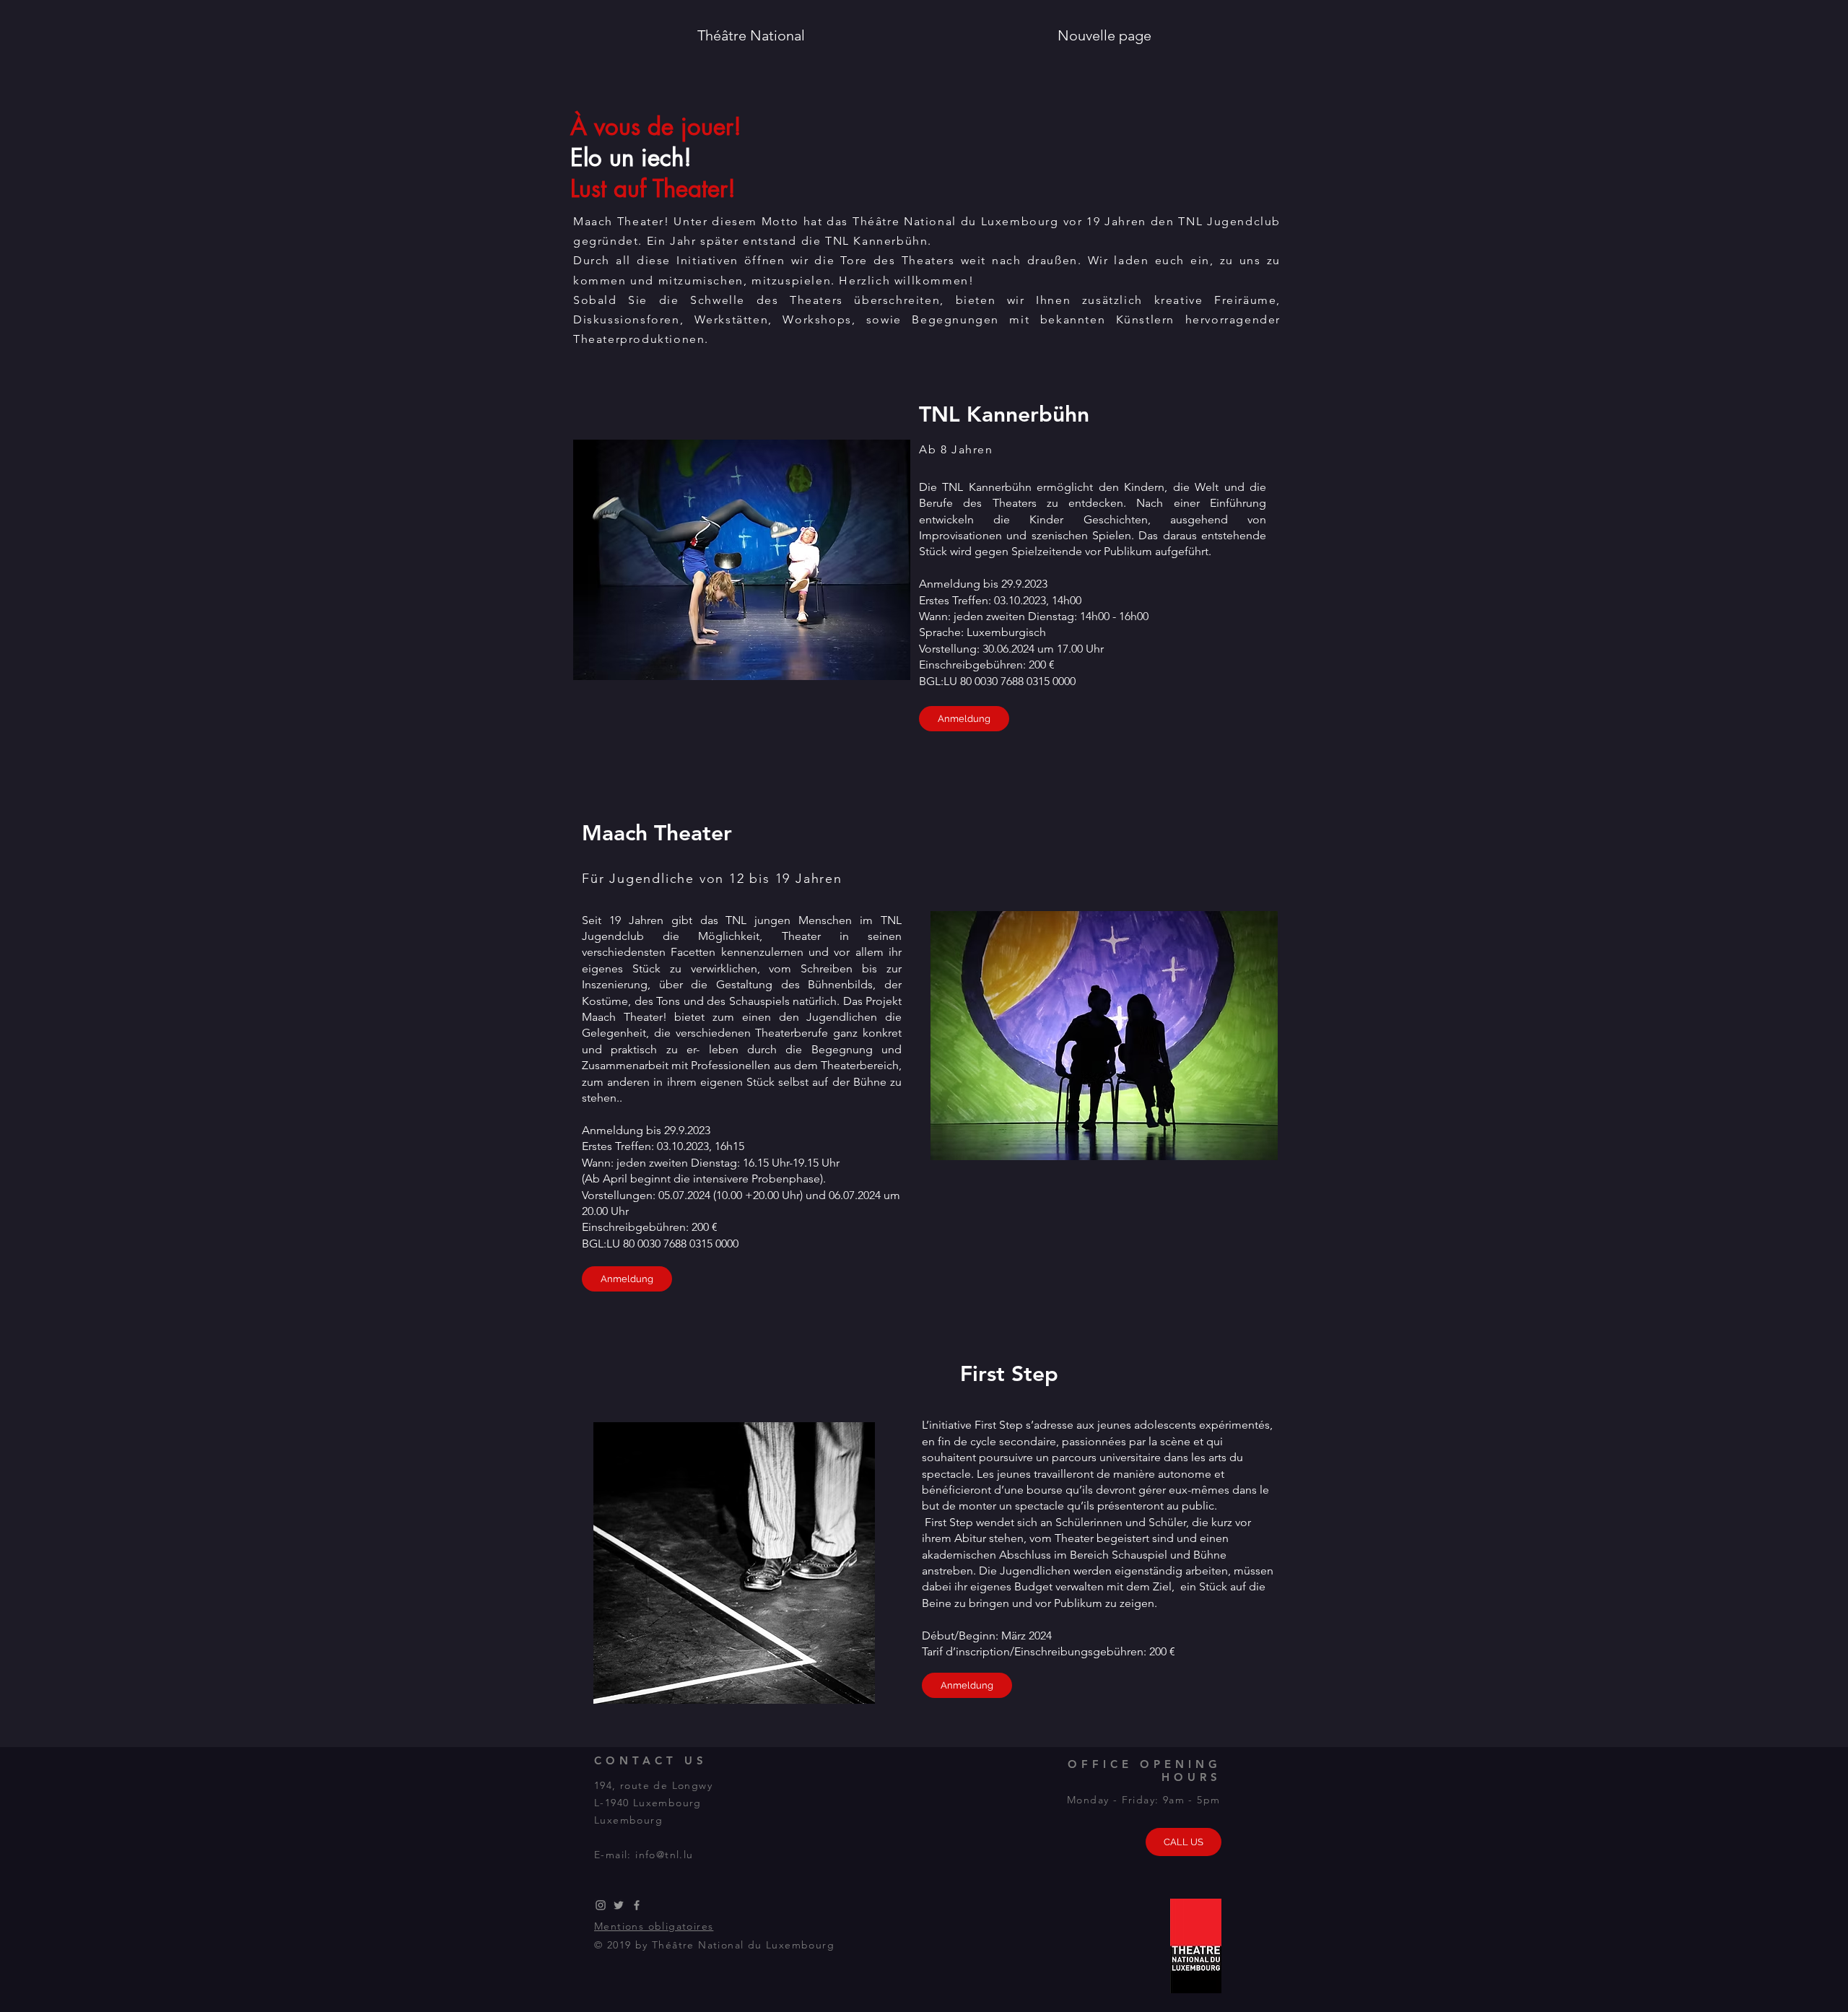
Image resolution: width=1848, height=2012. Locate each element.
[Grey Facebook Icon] (637, 1905)
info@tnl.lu (664, 1855)
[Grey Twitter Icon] (619, 1905)
